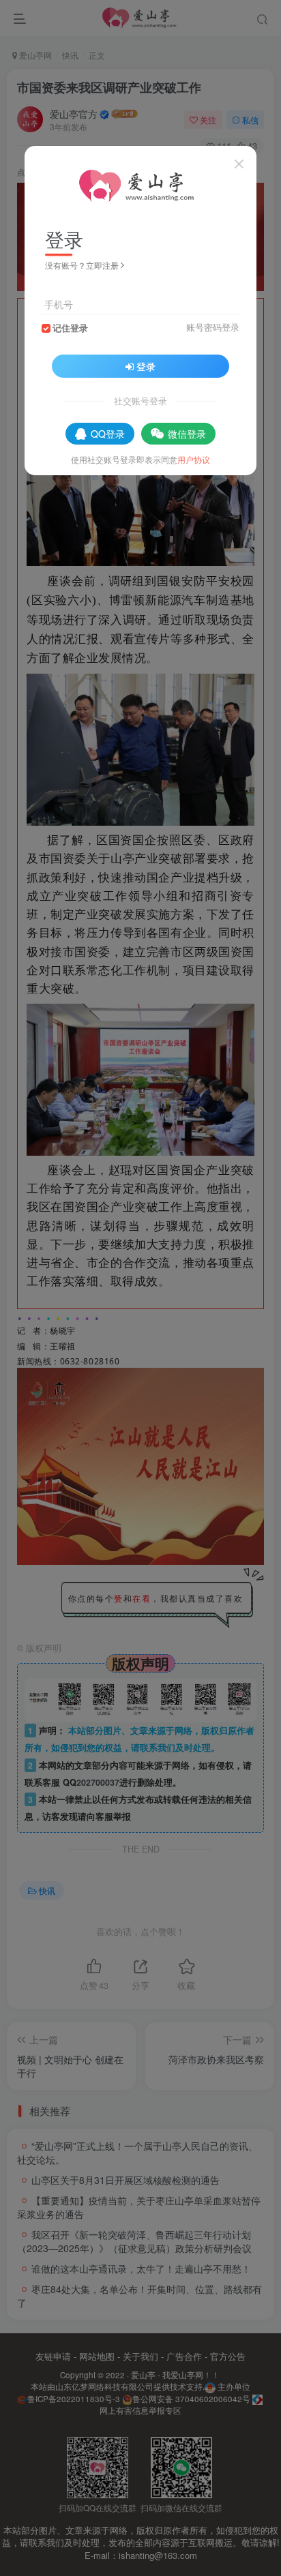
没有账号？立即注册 (82, 265)
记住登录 (70, 328)
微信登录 (187, 434)
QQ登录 (108, 434)
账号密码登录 (213, 327)
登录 (146, 366)
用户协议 (194, 459)
